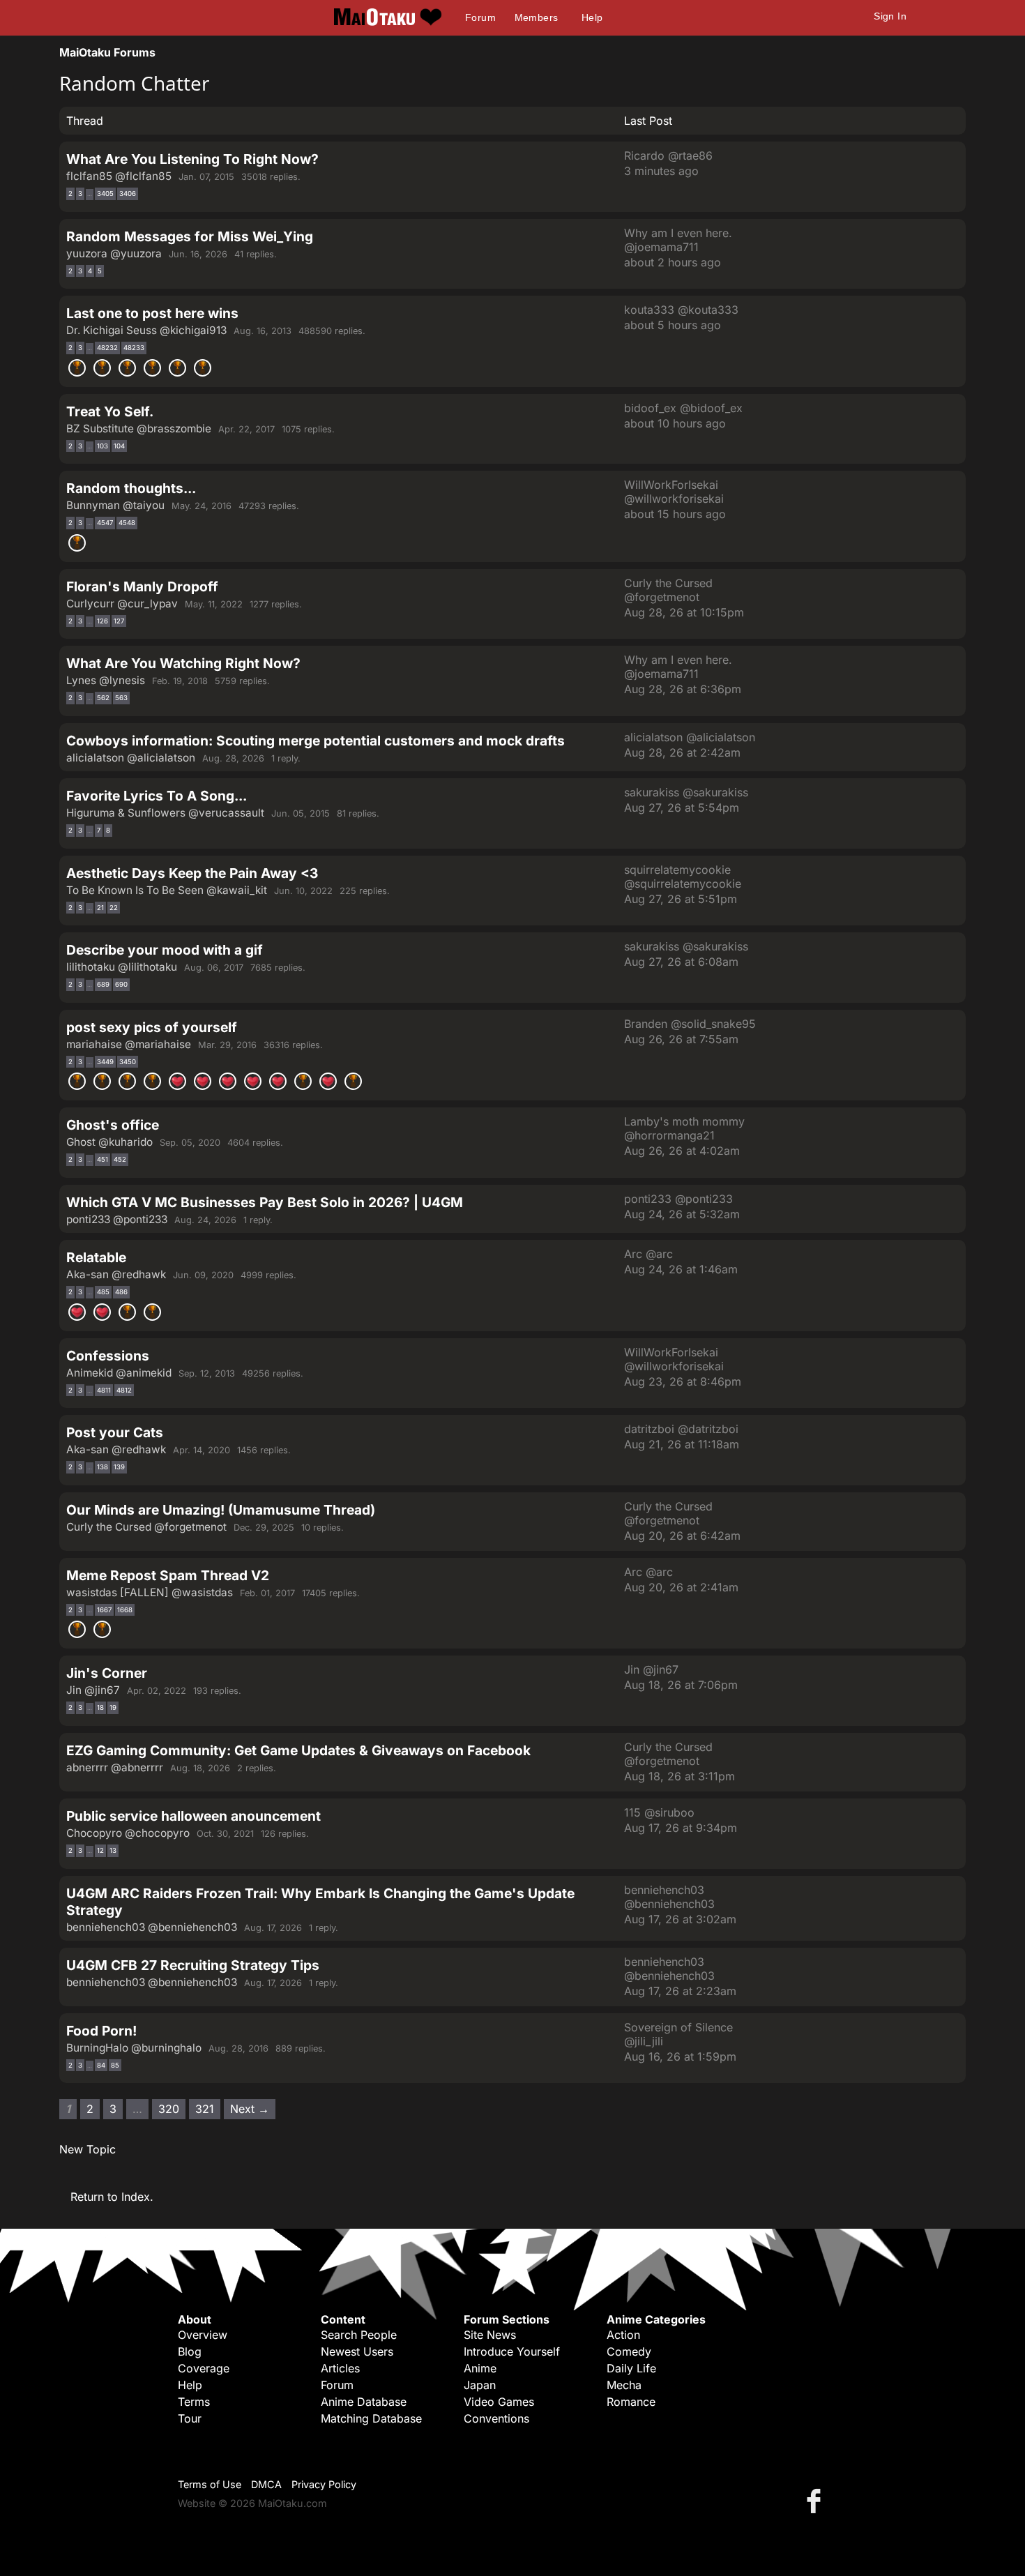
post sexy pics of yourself (152, 1027)
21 (100, 908)
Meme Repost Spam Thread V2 (168, 1575)
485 (103, 1292)
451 (102, 1159)
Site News (490, 2335)
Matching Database (371, 2418)
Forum (480, 17)
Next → (250, 2109)
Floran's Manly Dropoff (142, 586)
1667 (104, 1610)
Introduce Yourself (512, 2351)
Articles (340, 2368)
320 (169, 2109)
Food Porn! (101, 2031)
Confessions (108, 1356)
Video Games (499, 2402)
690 (121, 984)
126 (102, 621)
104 (119, 446)
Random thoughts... (131, 488)
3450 (128, 1062)
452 (120, 1159)
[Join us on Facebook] (817, 2500)
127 (119, 621)
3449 (105, 1062)
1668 (125, 1610)
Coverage (204, 2368)
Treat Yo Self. (110, 411)
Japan (480, 2385)
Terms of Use (210, 2484)
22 (114, 908)
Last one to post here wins (152, 313)
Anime (480, 2368)
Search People (359, 2335)
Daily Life (631, 2368)
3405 (105, 194)
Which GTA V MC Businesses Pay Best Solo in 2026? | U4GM (265, 1202)
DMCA (266, 2484)
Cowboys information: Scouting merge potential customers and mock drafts (316, 741)
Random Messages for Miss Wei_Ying (190, 236)
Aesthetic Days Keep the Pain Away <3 (192, 873)
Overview (203, 2335)
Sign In (890, 16)
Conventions (496, 2418)
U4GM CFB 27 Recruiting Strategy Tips (193, 1965)
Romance (631, 2402)
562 (103, 698)
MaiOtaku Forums (107, 52)
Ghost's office (113, 1125)
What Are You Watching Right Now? (183, 663)
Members (537, 17)
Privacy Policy (324, 2484)
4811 (104, 1390)
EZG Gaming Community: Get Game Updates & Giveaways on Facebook (298, 1750)
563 (121, 698)
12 (100, 1850)
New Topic (88, 2149)
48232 (107, 348)
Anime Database (364, 2402)
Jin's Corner (107, 1673)
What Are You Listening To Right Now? (192, 159)
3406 (128, 194)
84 (101, 2065)
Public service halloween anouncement (193, 1816)
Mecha (624, 2385)
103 (102, 446)
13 (113, 1850)
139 (119, 1467)
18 (100, 1707)
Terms (194, 2402)
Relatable (96, 1257)
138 (102, 1467)
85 (115, 2065)
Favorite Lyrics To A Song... (157, 796)
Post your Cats (115, 1432)
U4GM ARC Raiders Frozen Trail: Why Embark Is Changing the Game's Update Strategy (320, 1902)
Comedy (629, 2351)
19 (113, 1707)
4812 (124, 1390)
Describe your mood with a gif (165, 950)
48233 (134, 348)
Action (623, 2335)
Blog (190, 2351)
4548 (127, 523)
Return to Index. (112, 2197)
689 (103, 984)
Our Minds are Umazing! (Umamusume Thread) (221, 1510)
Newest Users (357, 2351)
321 (205, 2109)
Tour (190, 2418)
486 (121, 1292)
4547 (105, 523)
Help (592, 17)
